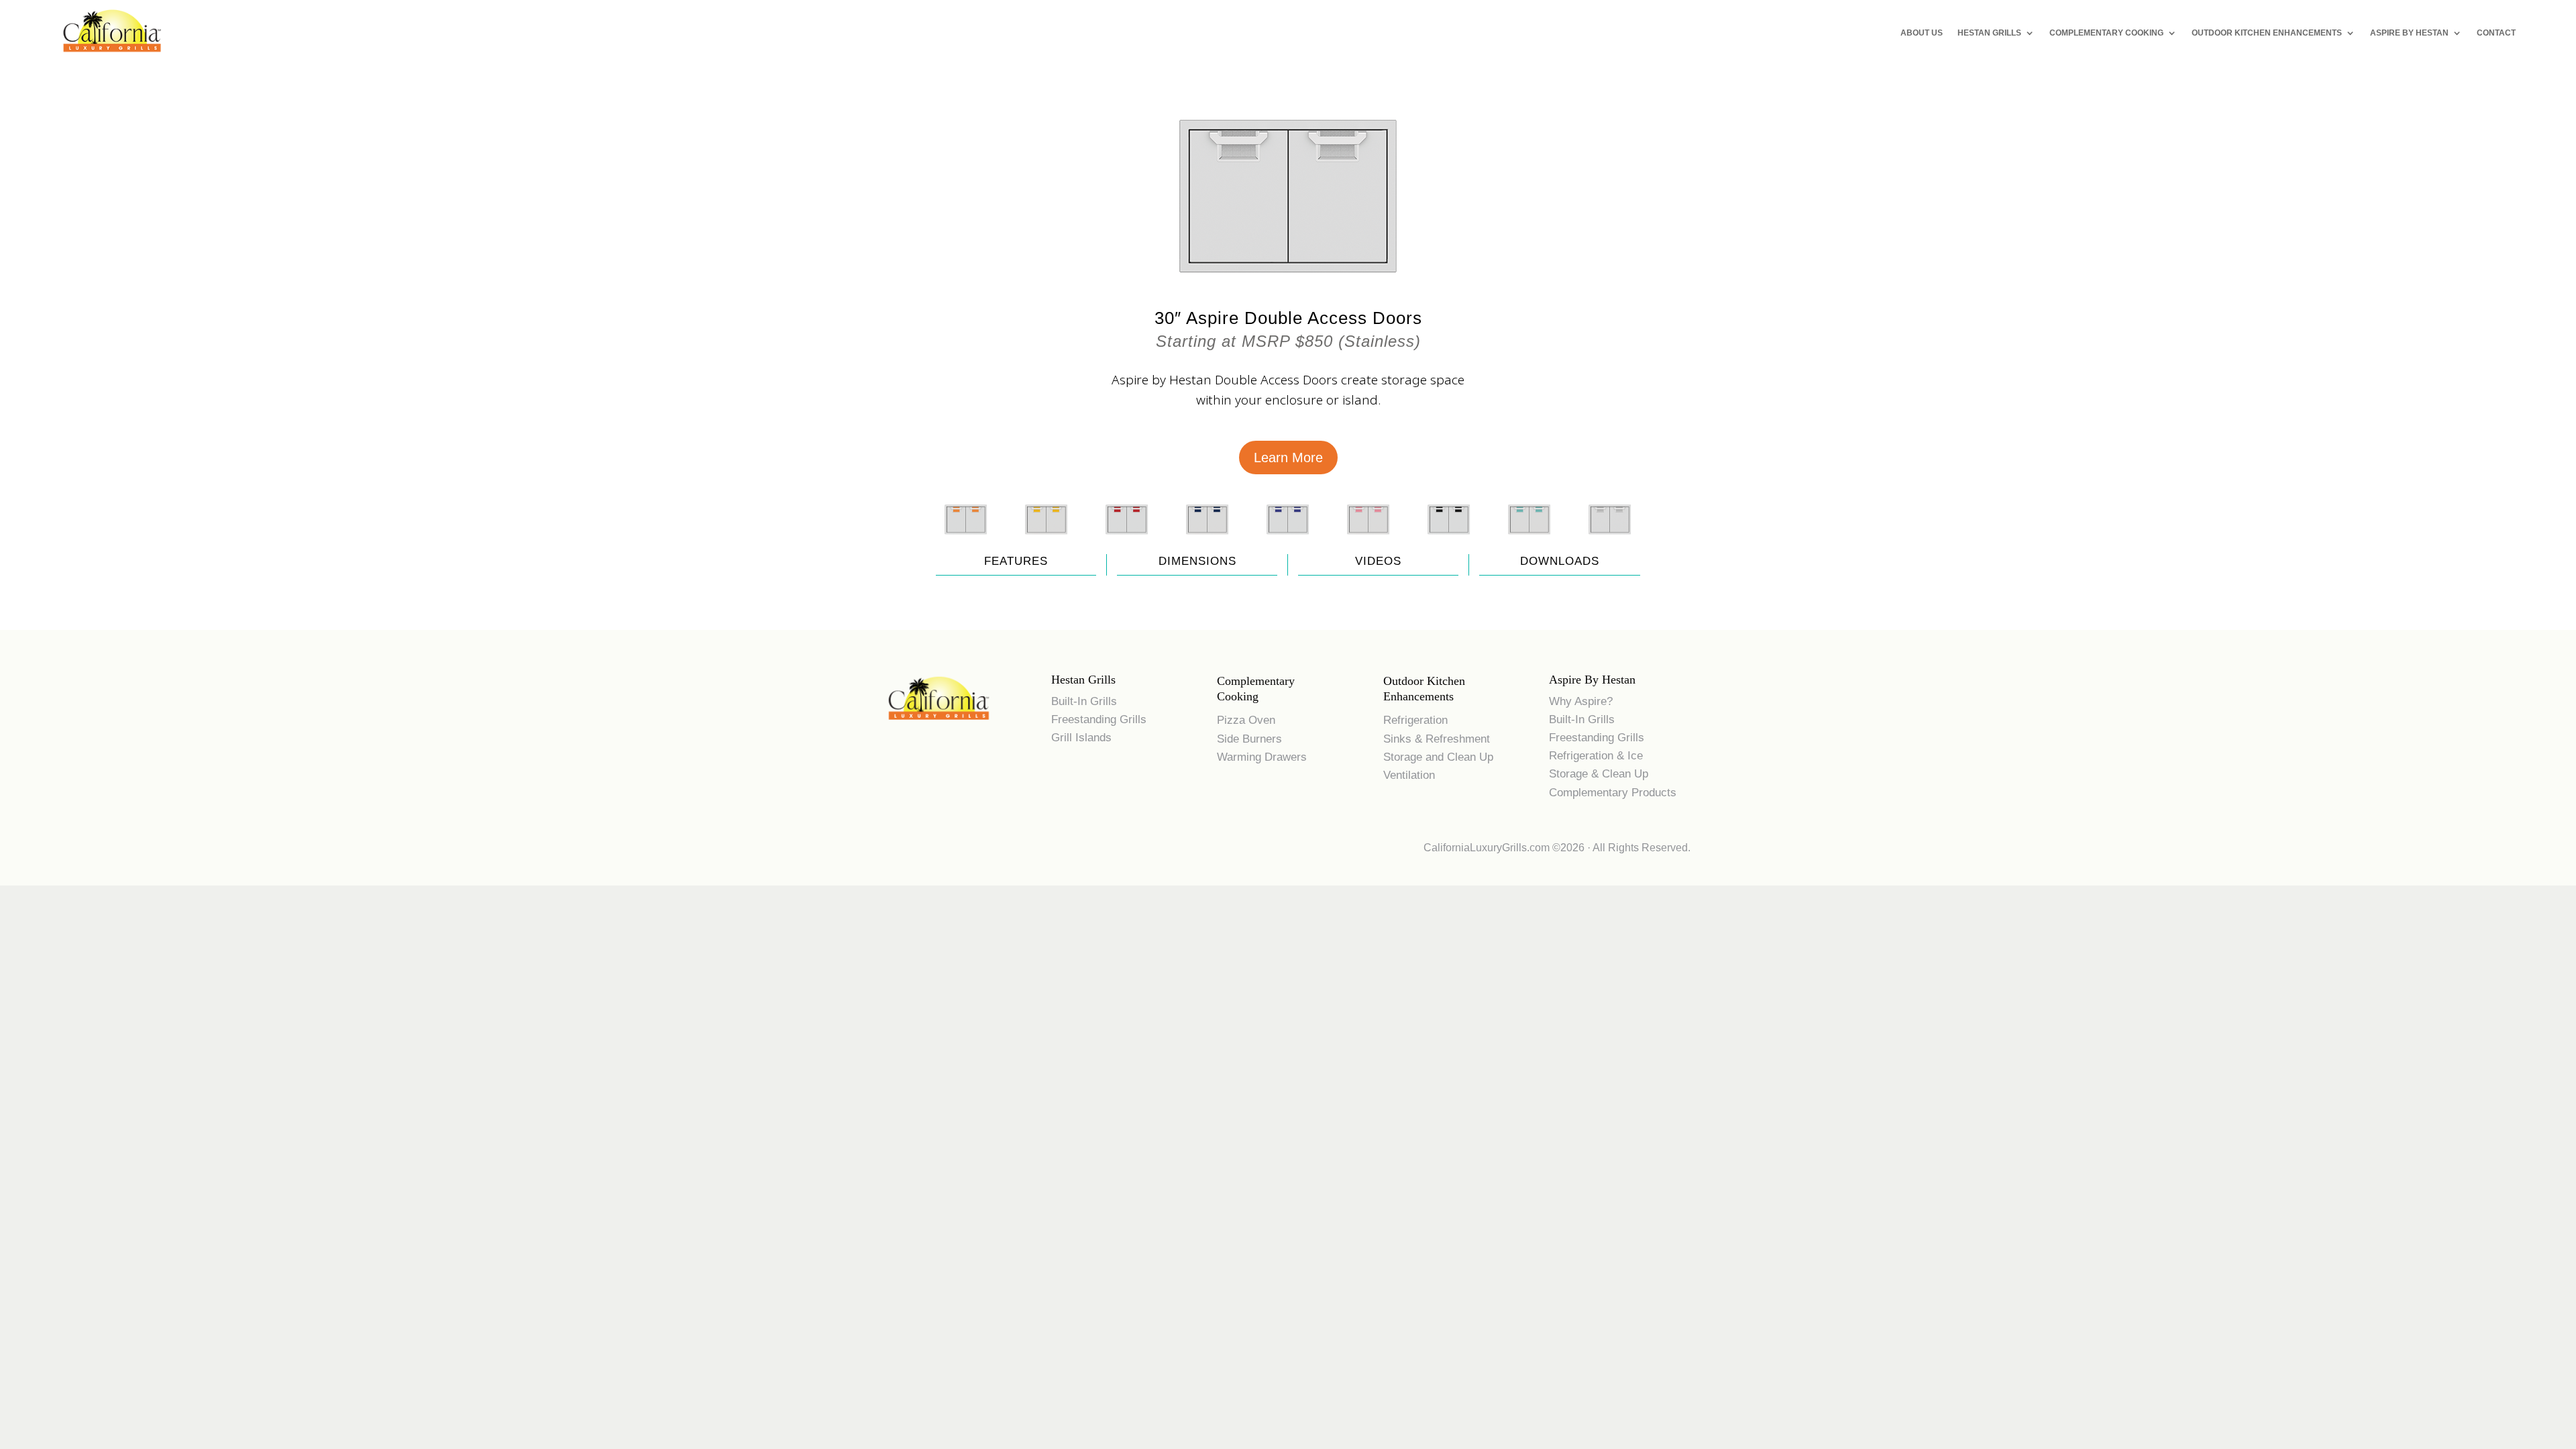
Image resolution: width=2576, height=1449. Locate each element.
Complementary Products (1613, 793)
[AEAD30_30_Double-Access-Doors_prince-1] (1288, 541)
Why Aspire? (1581, 701)
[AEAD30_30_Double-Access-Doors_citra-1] (966, 541)
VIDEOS (1378, 561)
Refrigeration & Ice (1596, 756)
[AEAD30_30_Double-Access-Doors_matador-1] (1127, 541)
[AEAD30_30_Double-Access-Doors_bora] (1529, 541)
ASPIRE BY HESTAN (2409, 33)
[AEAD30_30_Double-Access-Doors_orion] (1207, 541)
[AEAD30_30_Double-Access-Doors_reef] (1368, 541)
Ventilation (1409, 775)
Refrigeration (1415, 720)
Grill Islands (1081, 738)
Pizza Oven (1246, 720)
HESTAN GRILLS (1989, 33)
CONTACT (2496, 33)
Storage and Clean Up (1438, 757)
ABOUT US (1922, 33)
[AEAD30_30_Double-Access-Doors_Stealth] (1449, 541)
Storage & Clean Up (1599, 774)
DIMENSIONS (1197, 561)
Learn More (1288, 458)
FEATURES (1016, 561)
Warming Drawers (1262, 757)
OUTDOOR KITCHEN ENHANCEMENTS (2267, 33)
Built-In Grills (1084, 701)
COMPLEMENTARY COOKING (2106, 33)
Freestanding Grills (1099, 719)
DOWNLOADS (1560, 561)
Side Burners (1249, 739)
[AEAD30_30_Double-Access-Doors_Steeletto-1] (1610, 541)
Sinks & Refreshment (1437, 739)
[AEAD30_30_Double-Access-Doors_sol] (1046, 541)
